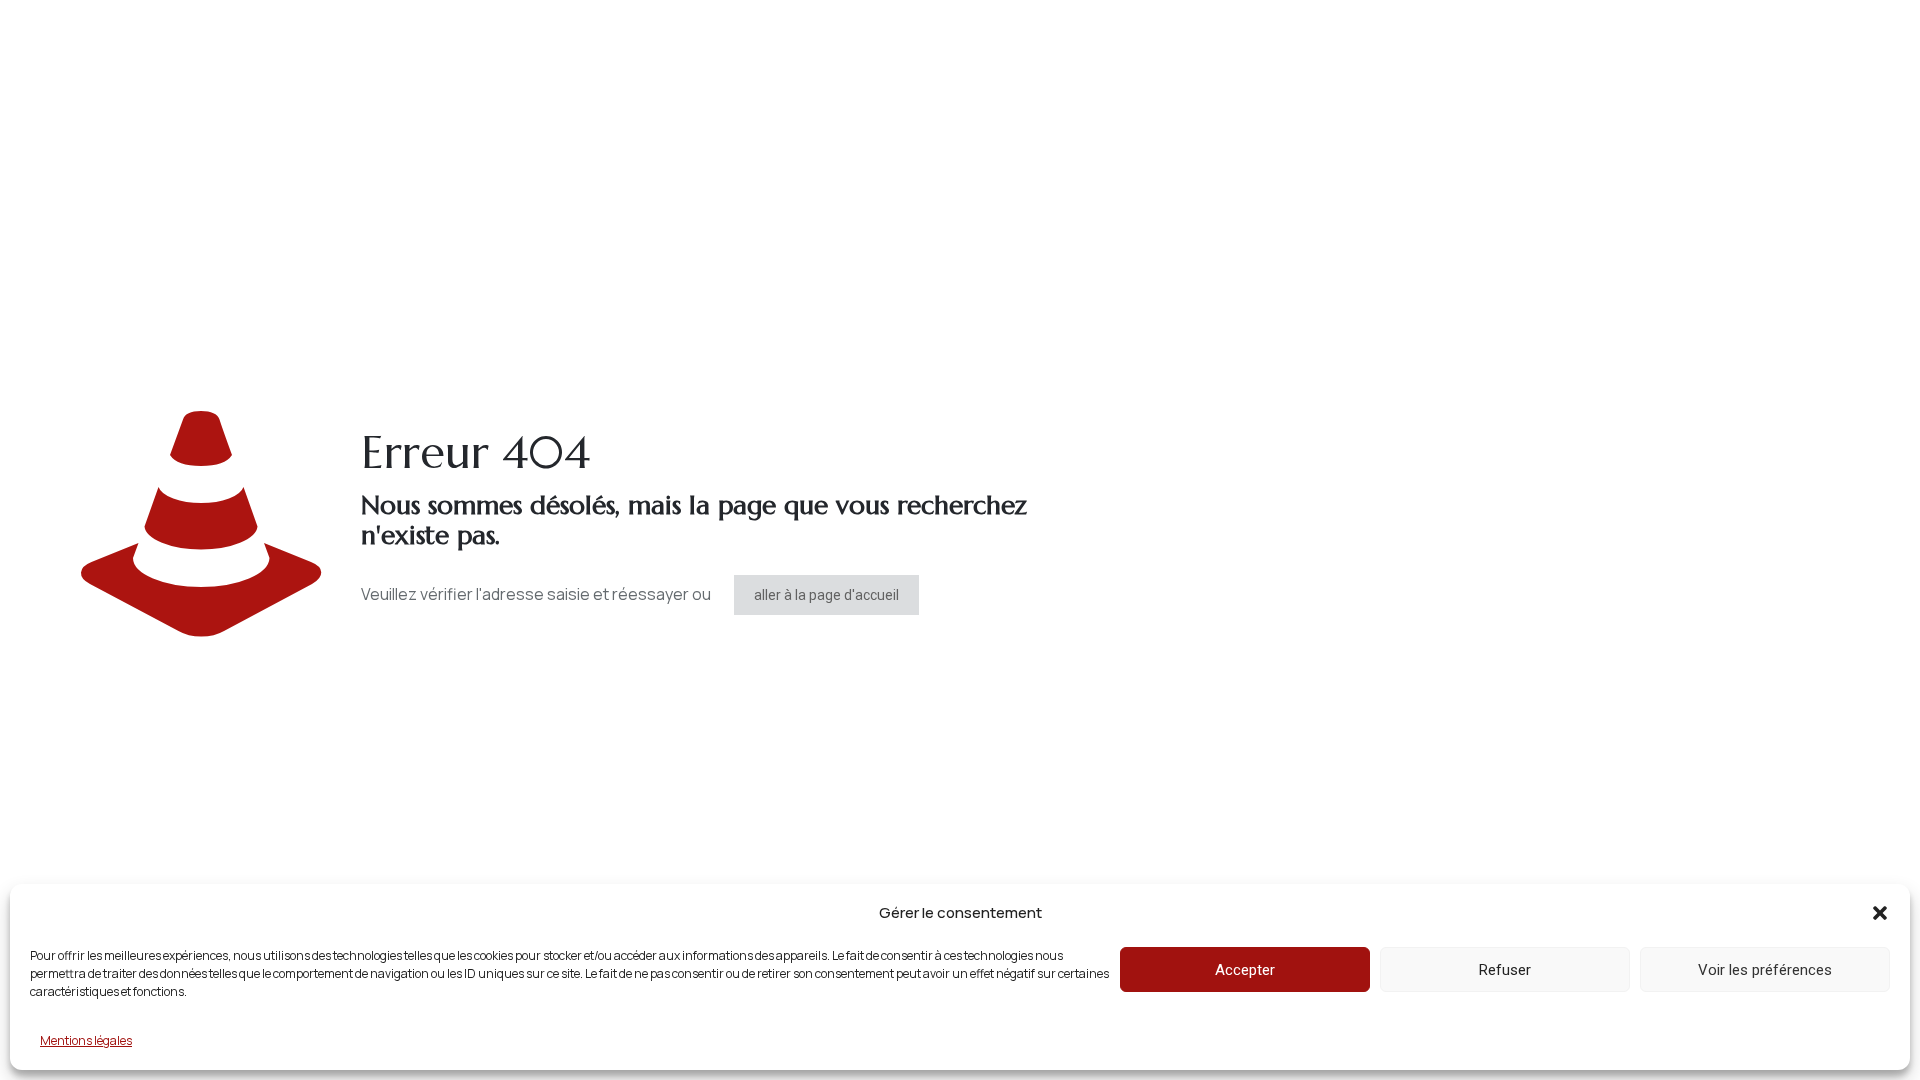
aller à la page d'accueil (826, 595)
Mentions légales (86, 1040)
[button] (1880, 913)
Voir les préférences (1765, 970)
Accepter (1245, 970)
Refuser (1505, 970)
